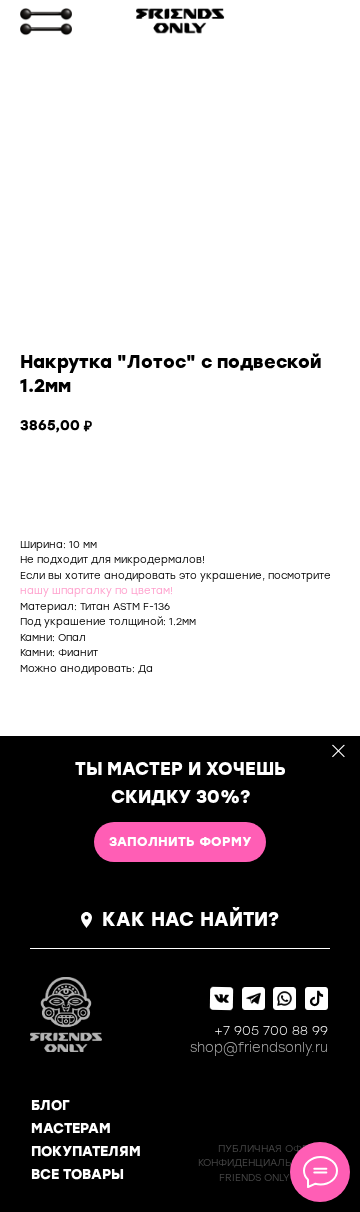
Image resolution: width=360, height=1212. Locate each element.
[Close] (338, 751)
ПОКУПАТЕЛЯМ (86, 1151)
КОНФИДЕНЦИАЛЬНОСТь (263, 1162)
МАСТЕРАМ (71, 1128)
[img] (46, 21)
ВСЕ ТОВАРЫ (77, 1174)
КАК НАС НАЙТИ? (190, 919)
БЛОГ (50, 1105)
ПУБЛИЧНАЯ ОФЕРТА (272, 1148)
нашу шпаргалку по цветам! (96, 590)
